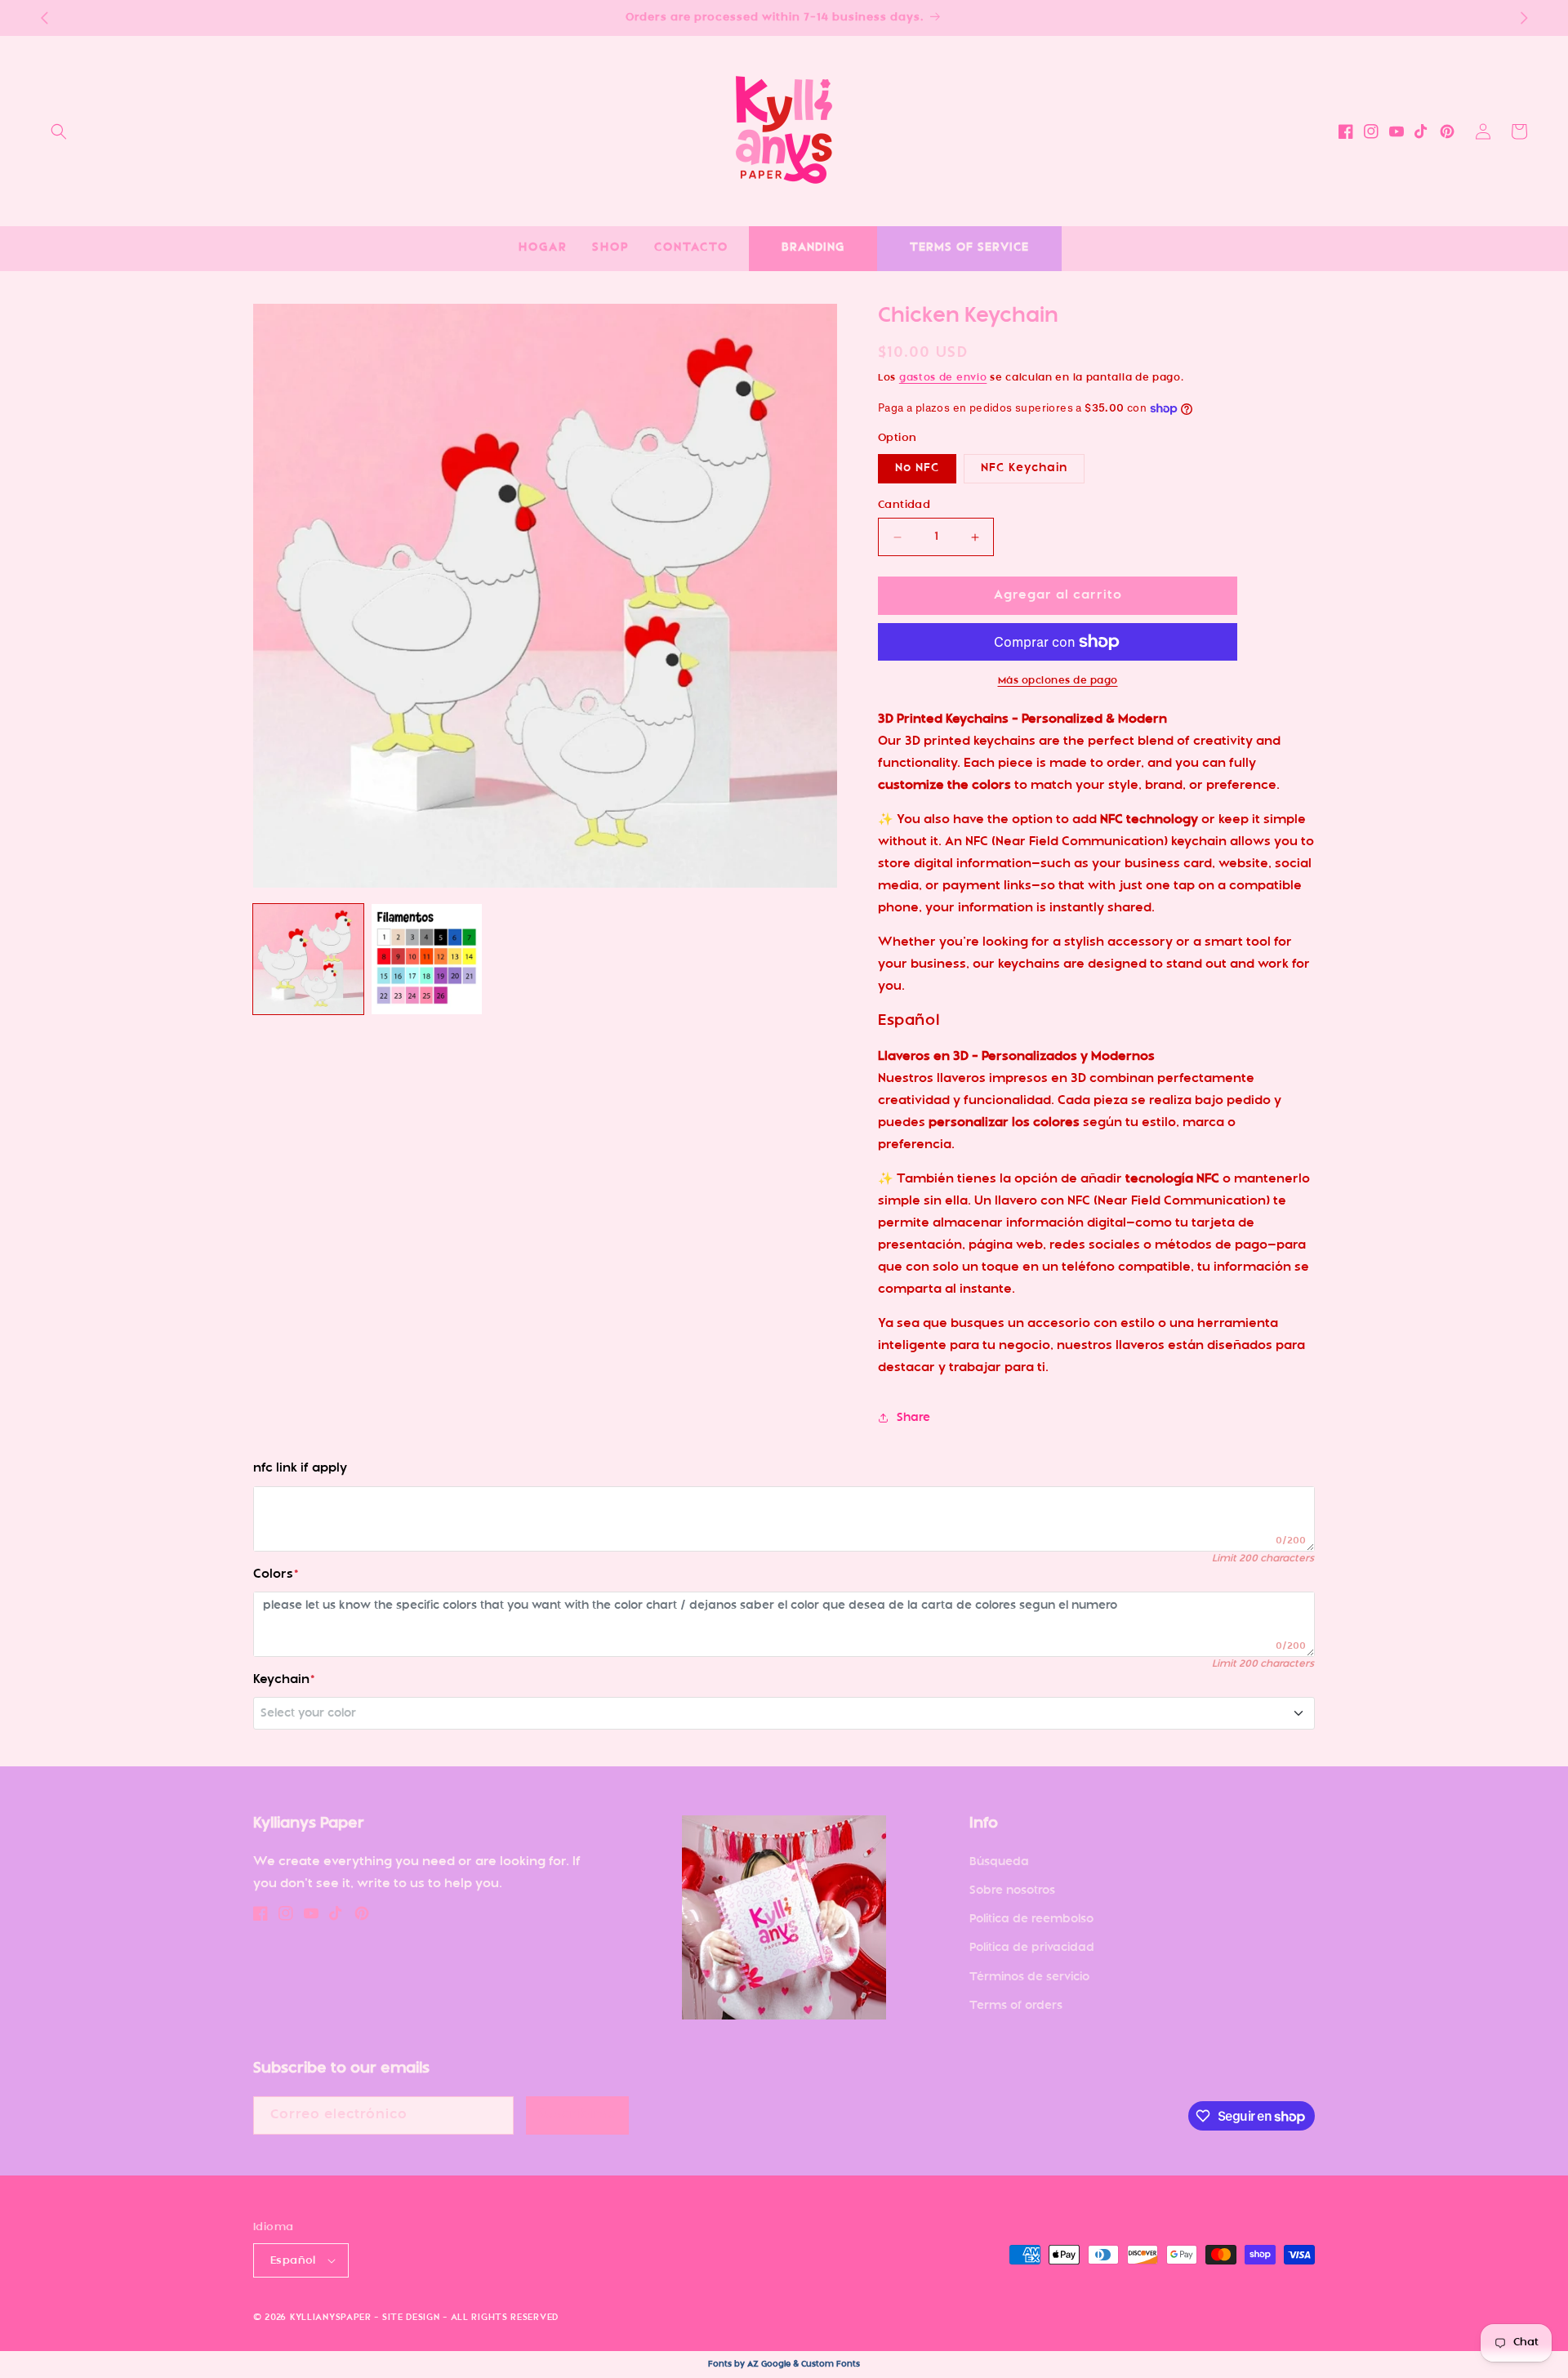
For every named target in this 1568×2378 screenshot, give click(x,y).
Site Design (411, 2318)
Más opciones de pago (1058, 681)
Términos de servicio (1029, 1977)
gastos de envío (943, 378)
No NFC (917, 468)
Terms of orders (1016, 2006)
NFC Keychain (1024, 468)
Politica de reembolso (1031, 1919)
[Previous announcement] (44, 18)
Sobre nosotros (1012, 1891)
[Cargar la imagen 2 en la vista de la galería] (427, 959)
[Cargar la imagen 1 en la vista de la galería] (308, 959)
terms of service (969, 248)
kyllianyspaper (331, 2318)
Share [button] (913, 1418)
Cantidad (904, 505)
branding (813, 248)
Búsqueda (999, 1862)
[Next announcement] (1524, 18)
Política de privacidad (1032, 1948)
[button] (59, 131)
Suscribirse (577, 2115)
